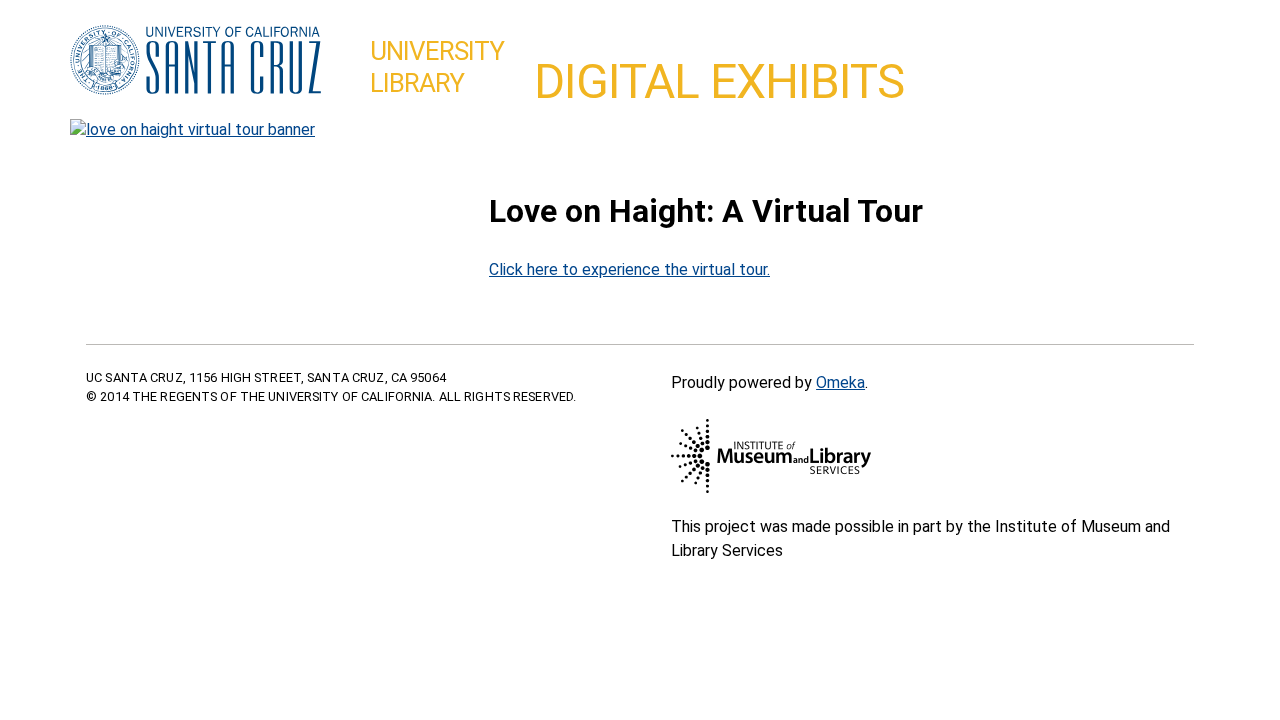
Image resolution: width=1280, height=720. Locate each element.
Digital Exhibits (719, 81)
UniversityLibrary (437, 67)
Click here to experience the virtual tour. (629, 269)
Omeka (840, 382)
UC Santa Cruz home (195, 61)
